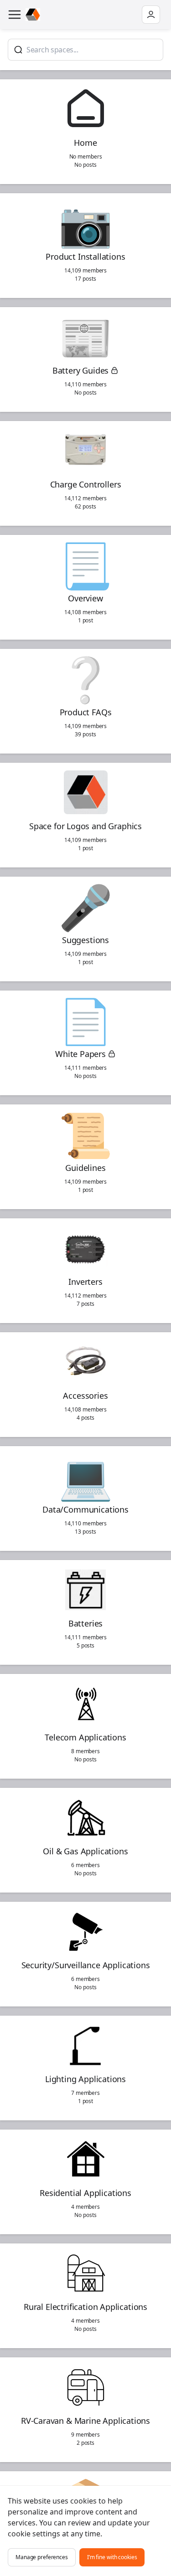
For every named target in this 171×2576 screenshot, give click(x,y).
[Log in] (151, 15)
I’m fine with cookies (112, 2557)
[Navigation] (15, 15)
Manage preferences (42, 2557)
